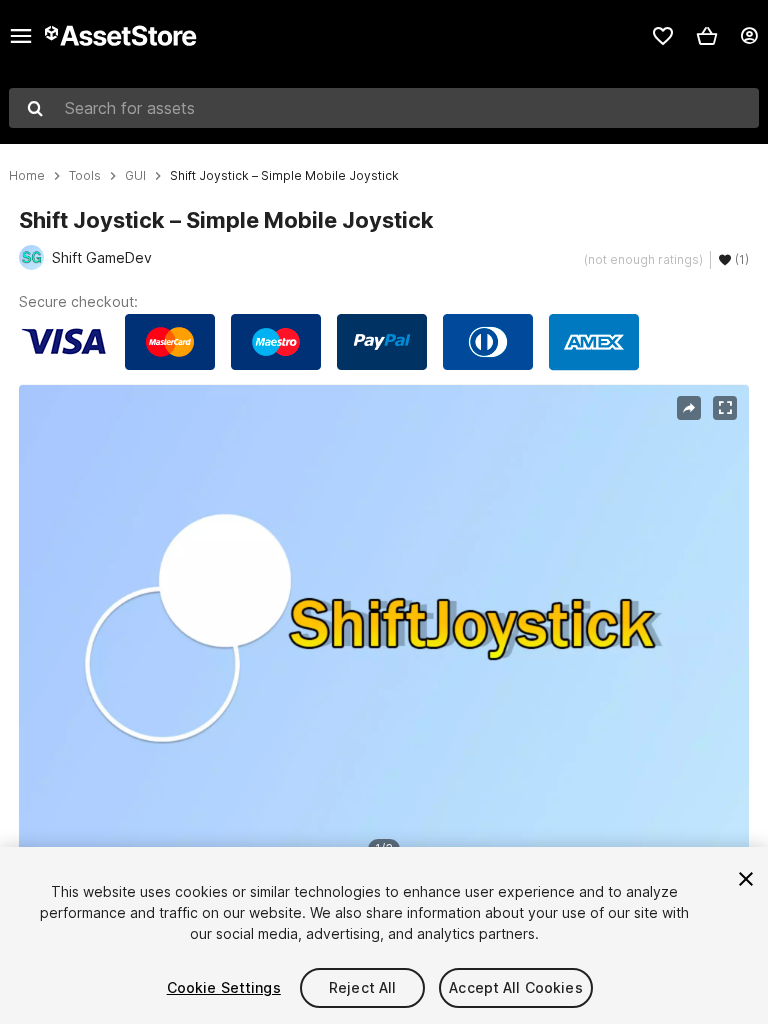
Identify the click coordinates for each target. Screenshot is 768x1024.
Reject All (362, 987)
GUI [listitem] (135, 176)
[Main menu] (21, 36)
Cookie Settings (224, 987)
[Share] (689, 408)
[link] (663, 36)
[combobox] (384, 108)
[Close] (746, 879)
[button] (707, 36)
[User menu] (749, 36)
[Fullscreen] (725, 408)
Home (27, 176)
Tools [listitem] (85, 176)
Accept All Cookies (516, 987)
